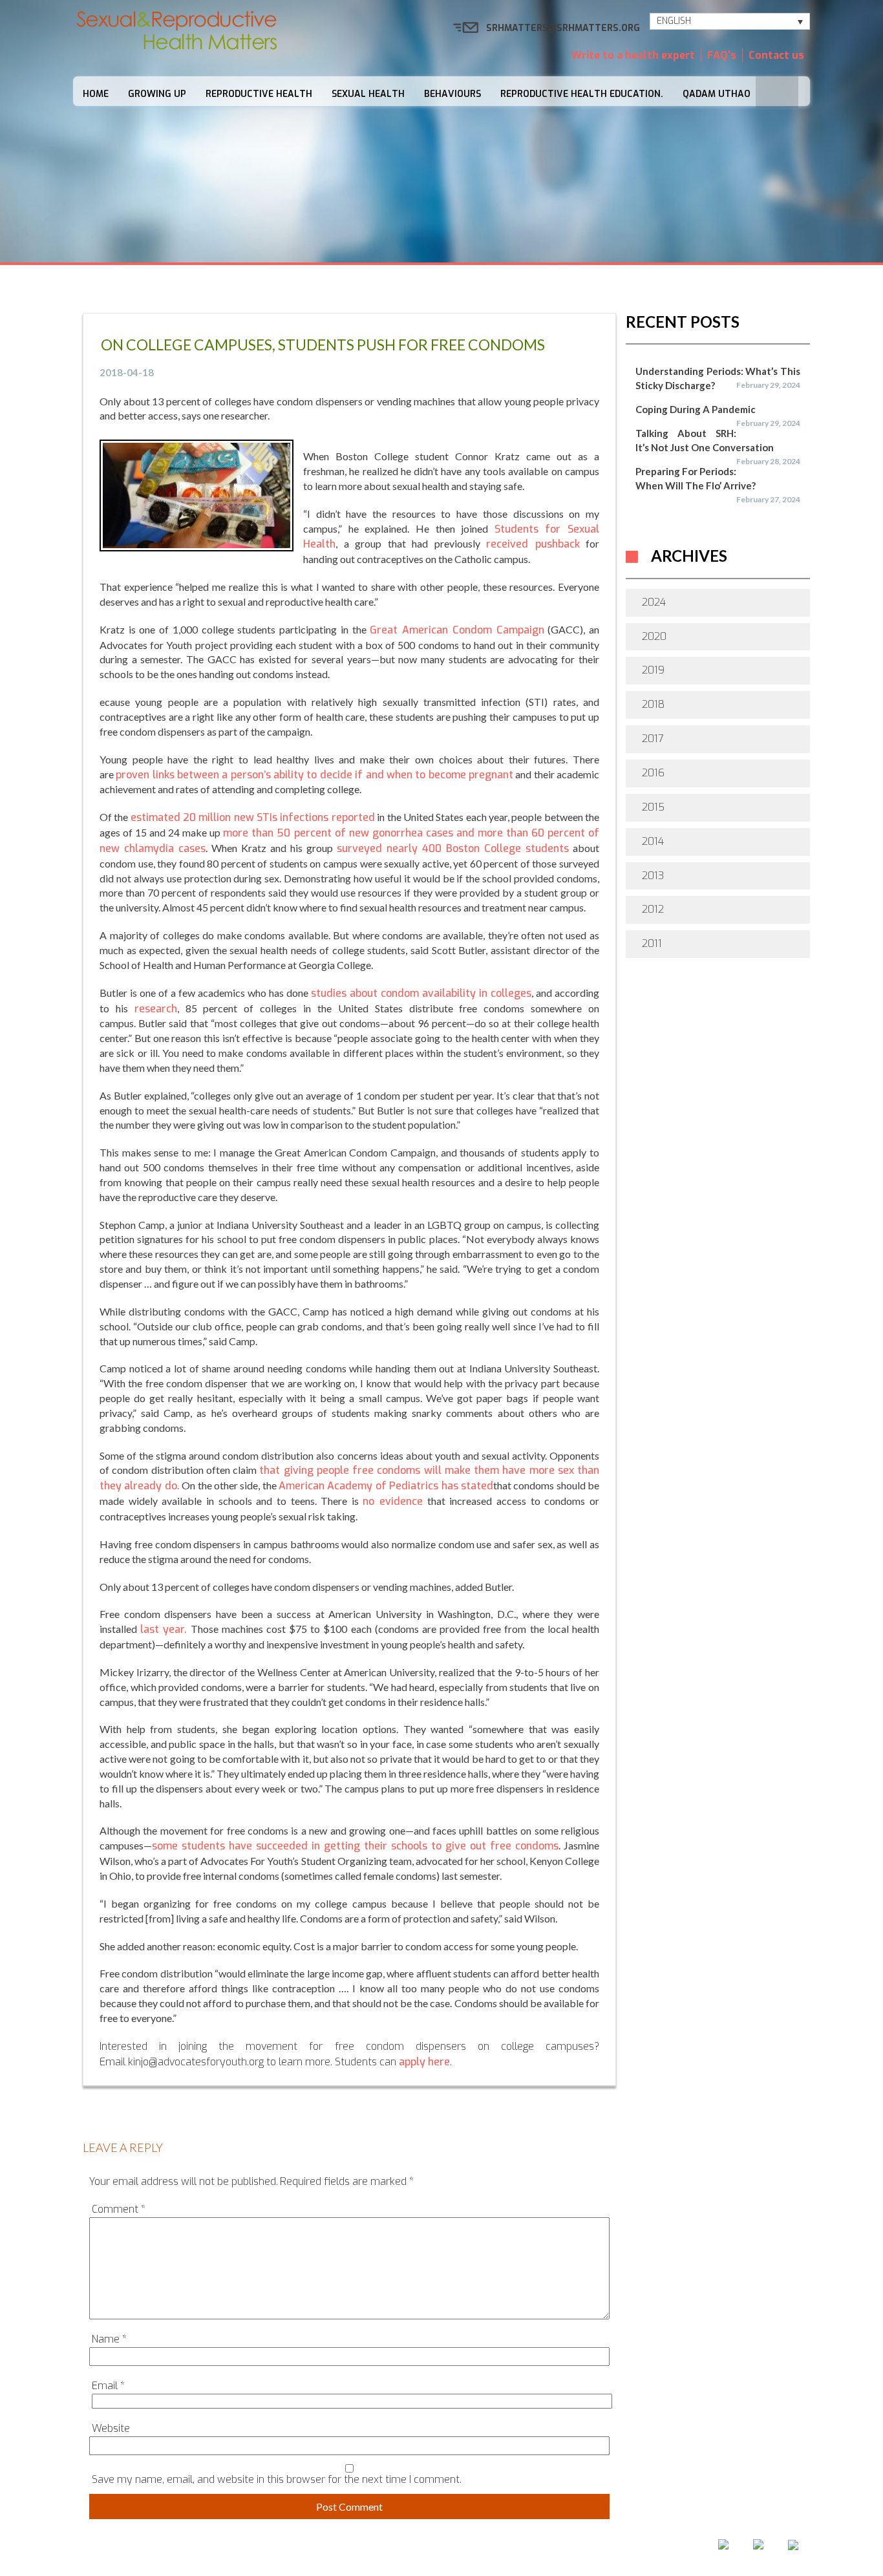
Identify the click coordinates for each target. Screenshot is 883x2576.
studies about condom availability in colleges (421, 993)
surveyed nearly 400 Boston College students (453, 848)
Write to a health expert (633, 55)
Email (108, 2386)
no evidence (393, 1501)
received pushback (533, 544)
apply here (424, 2062)
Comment (119, 2209)
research (156, 1009)
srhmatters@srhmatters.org (563, 28)
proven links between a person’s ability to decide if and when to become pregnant (314, 775)
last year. (164, 1629)
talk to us (499, 2549)
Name (109, 2339)
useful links (581, 2549)
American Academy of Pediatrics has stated (386, 1486)
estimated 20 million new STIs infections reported (253, 817)
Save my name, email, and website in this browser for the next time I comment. (277, 2479)
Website (111, 2428)
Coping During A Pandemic (696, 409)
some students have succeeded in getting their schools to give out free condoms (355, 1846)
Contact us (776, 55)
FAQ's (722, 55)
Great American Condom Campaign (457, 630)
